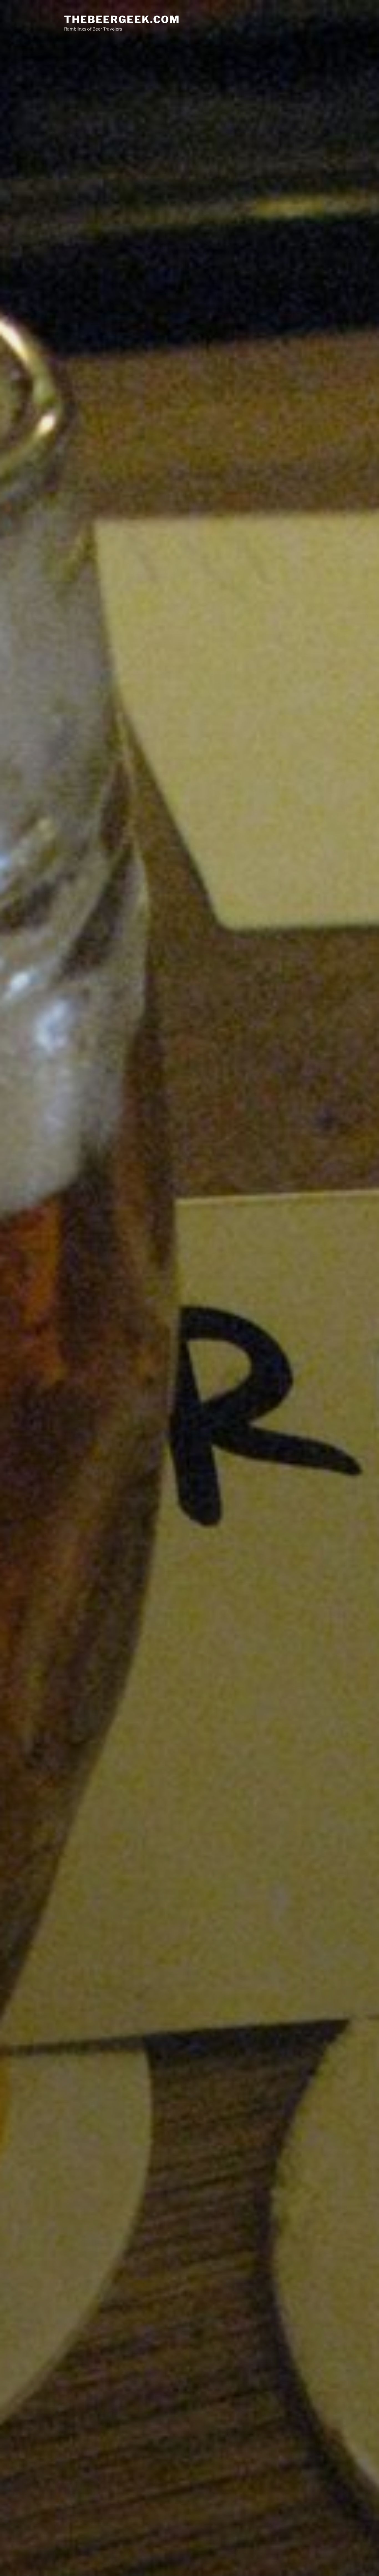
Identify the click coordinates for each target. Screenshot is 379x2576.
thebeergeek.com (122, 19)
